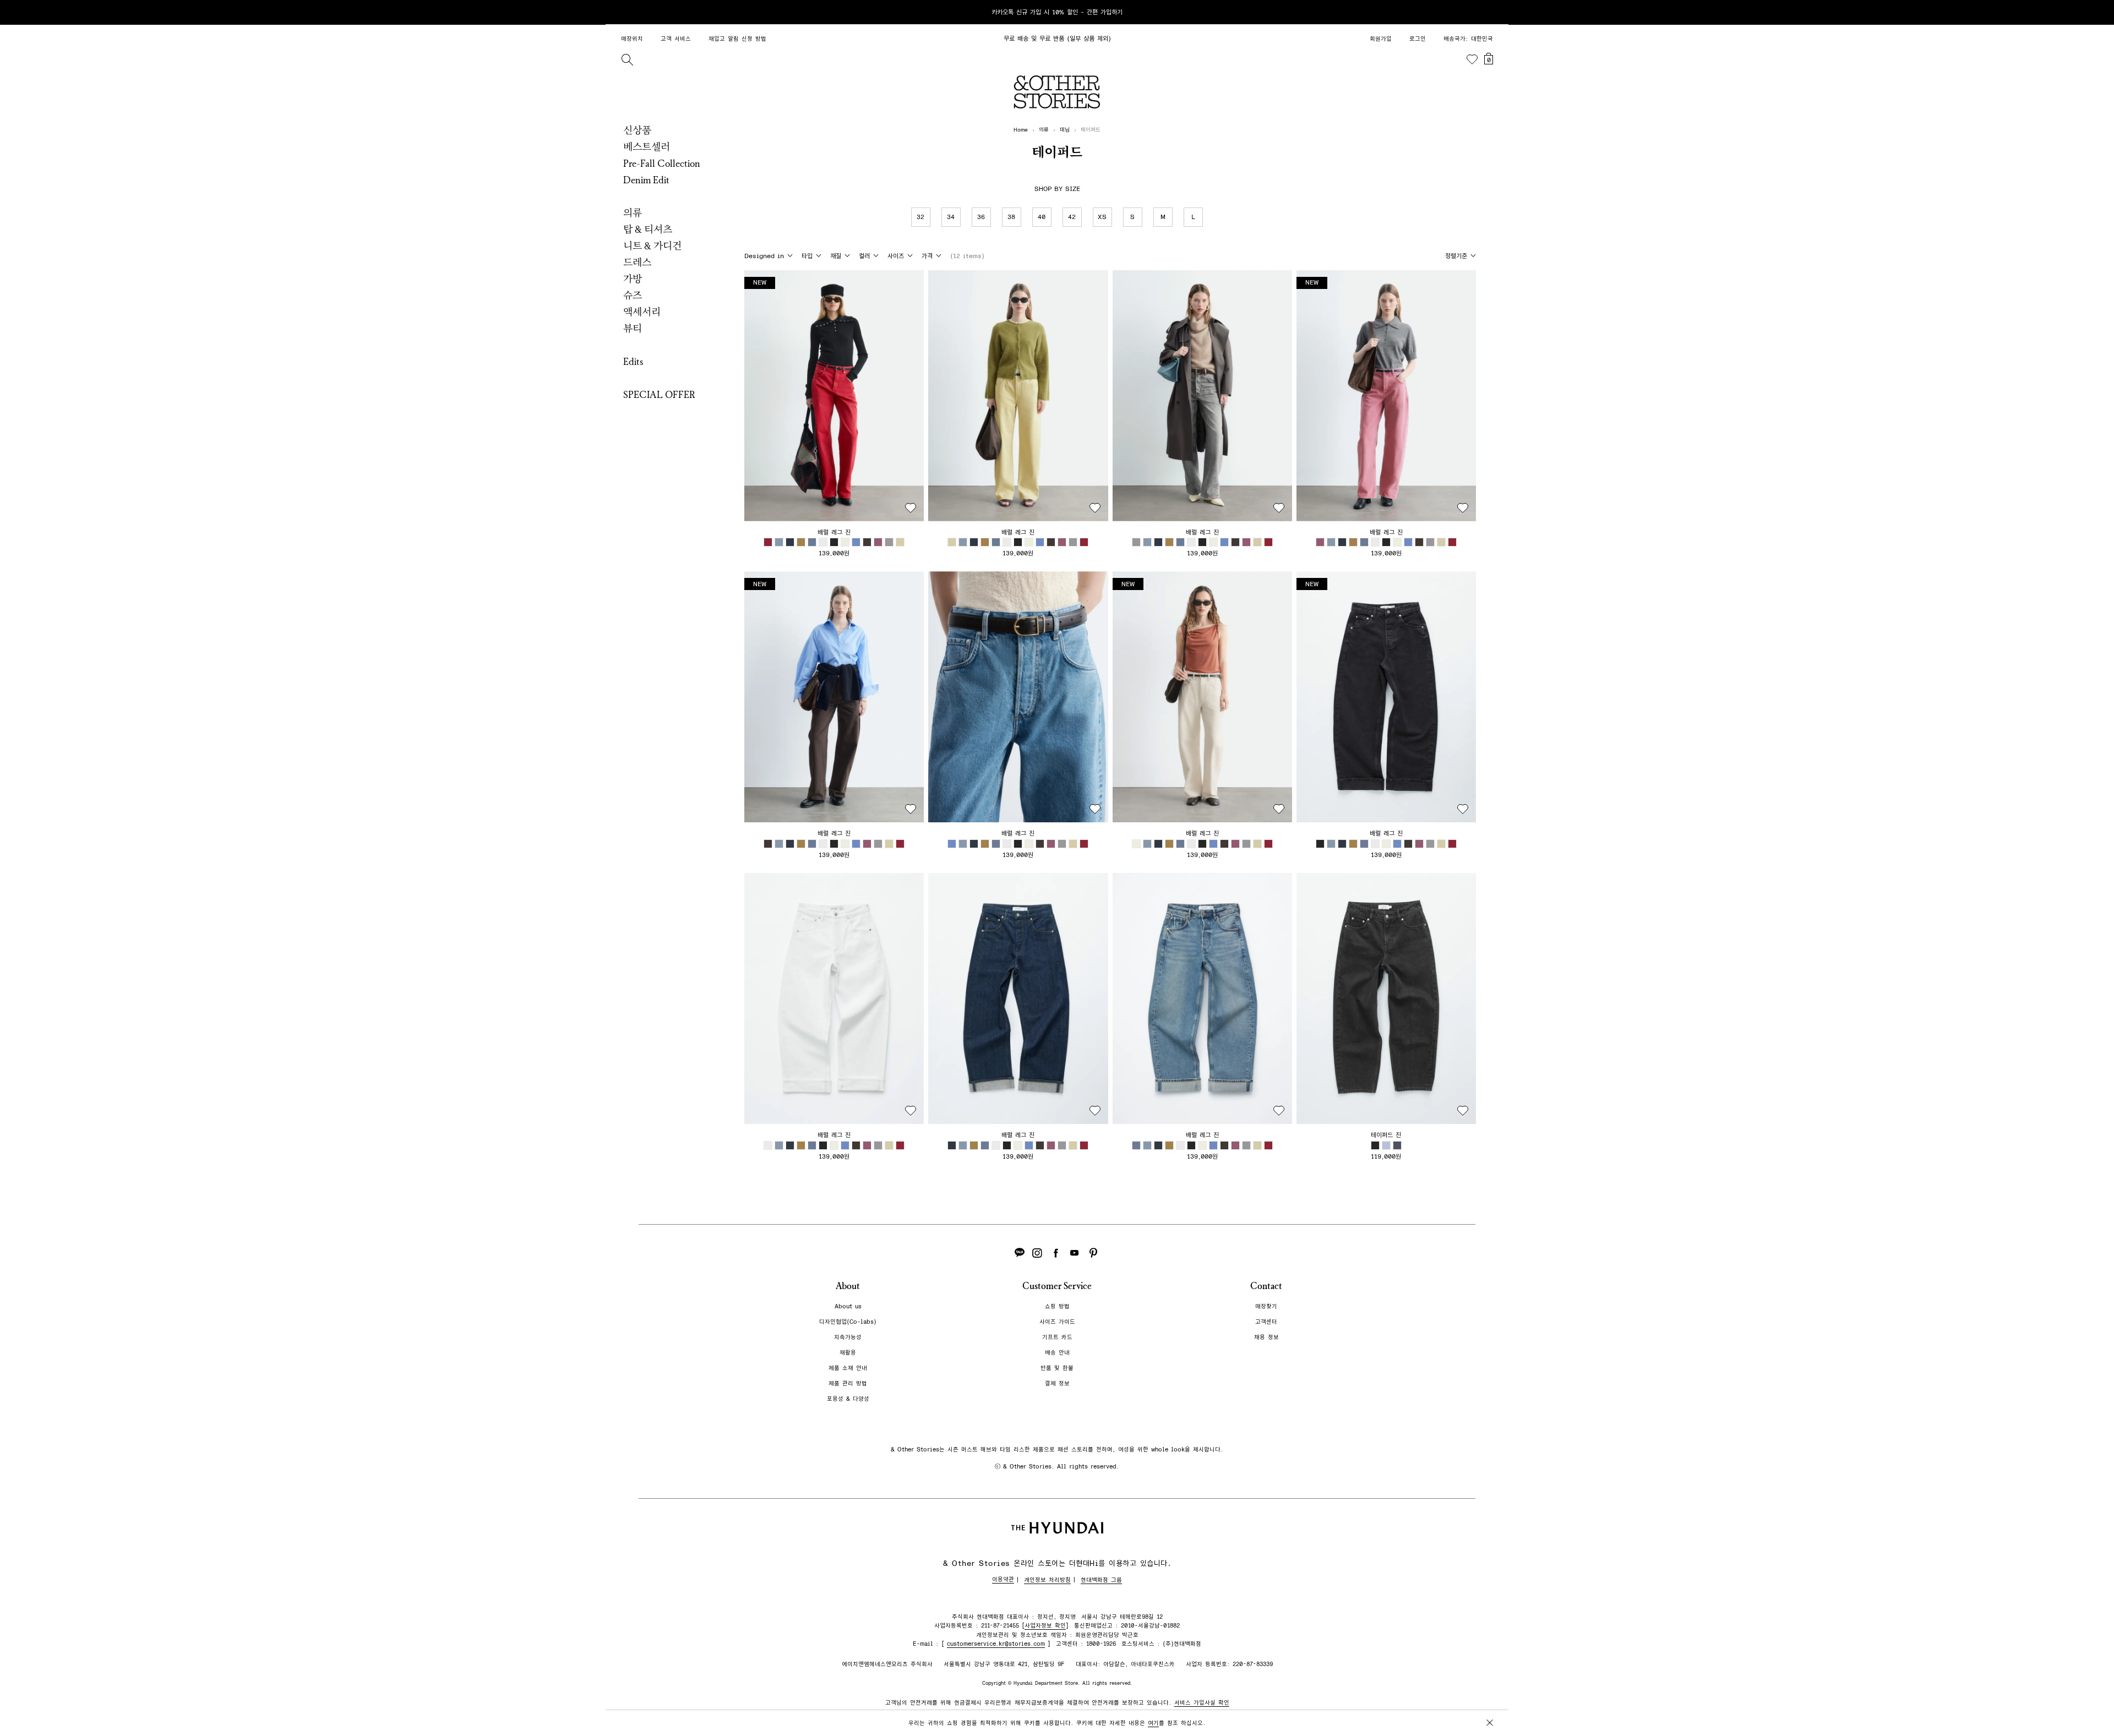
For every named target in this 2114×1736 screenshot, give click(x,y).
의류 (633, 213)
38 (1012, 217)
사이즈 (896, 256)
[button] (834, 396)
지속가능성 (848, 1337)
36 (982, 217)
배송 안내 (1057, 1353)
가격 (927, 256)
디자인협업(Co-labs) (848, 1322)
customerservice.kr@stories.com (996, 1644)
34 (951, 217)
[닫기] (1490, 12)
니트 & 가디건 (652, 246)
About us (848, 1306)
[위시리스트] (1472, 59)
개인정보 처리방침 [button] (1047, 1580)
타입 (807, 256)
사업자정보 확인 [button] (1045, 1626)
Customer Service (1057, 1286)
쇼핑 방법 (1057, 1306)
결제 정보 (1057, 1383)
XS (1102, 217)
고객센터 (1266, 1322)
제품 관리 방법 (848, 1383)
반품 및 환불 (1057, 1368)
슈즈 (633, 296)
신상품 (637, 130)
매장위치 (632, 39)
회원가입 (1381, 39)
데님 (1065, 130)
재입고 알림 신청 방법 (737, 39)
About (848, 1286)
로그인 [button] (1418, 39)
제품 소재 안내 (848, 1368)
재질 (836, 256)
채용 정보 (1266, 1337)
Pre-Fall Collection (662, 163)
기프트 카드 (1057, 1337)
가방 (633, 279)
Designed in (764, 256)
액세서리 (642, 312)
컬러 (864, 256)
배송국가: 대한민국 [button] (1468, 39)
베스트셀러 (647, 147)
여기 (1153, 1723)
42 (1072, 217)
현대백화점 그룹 (1101, 1580)
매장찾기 (1266, 1306)
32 (921, 217)
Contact (1266, 1286)
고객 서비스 (676, 39)
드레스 (637, 263)
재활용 (848, 1353)
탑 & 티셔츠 (648, 230)
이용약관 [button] (1003, 1579)
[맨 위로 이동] (1488, 1693)
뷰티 (633, 329)
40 (1042, 217)
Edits (633, 362)
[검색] (627, 59)
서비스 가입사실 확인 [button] (1202, 1703)
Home (1021, 130)
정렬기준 (1456, 256)
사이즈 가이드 (1057, 1322)
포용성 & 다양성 (848, 1399)
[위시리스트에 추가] (911, 508)
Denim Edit (646, 180)
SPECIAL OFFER (659, 395)
